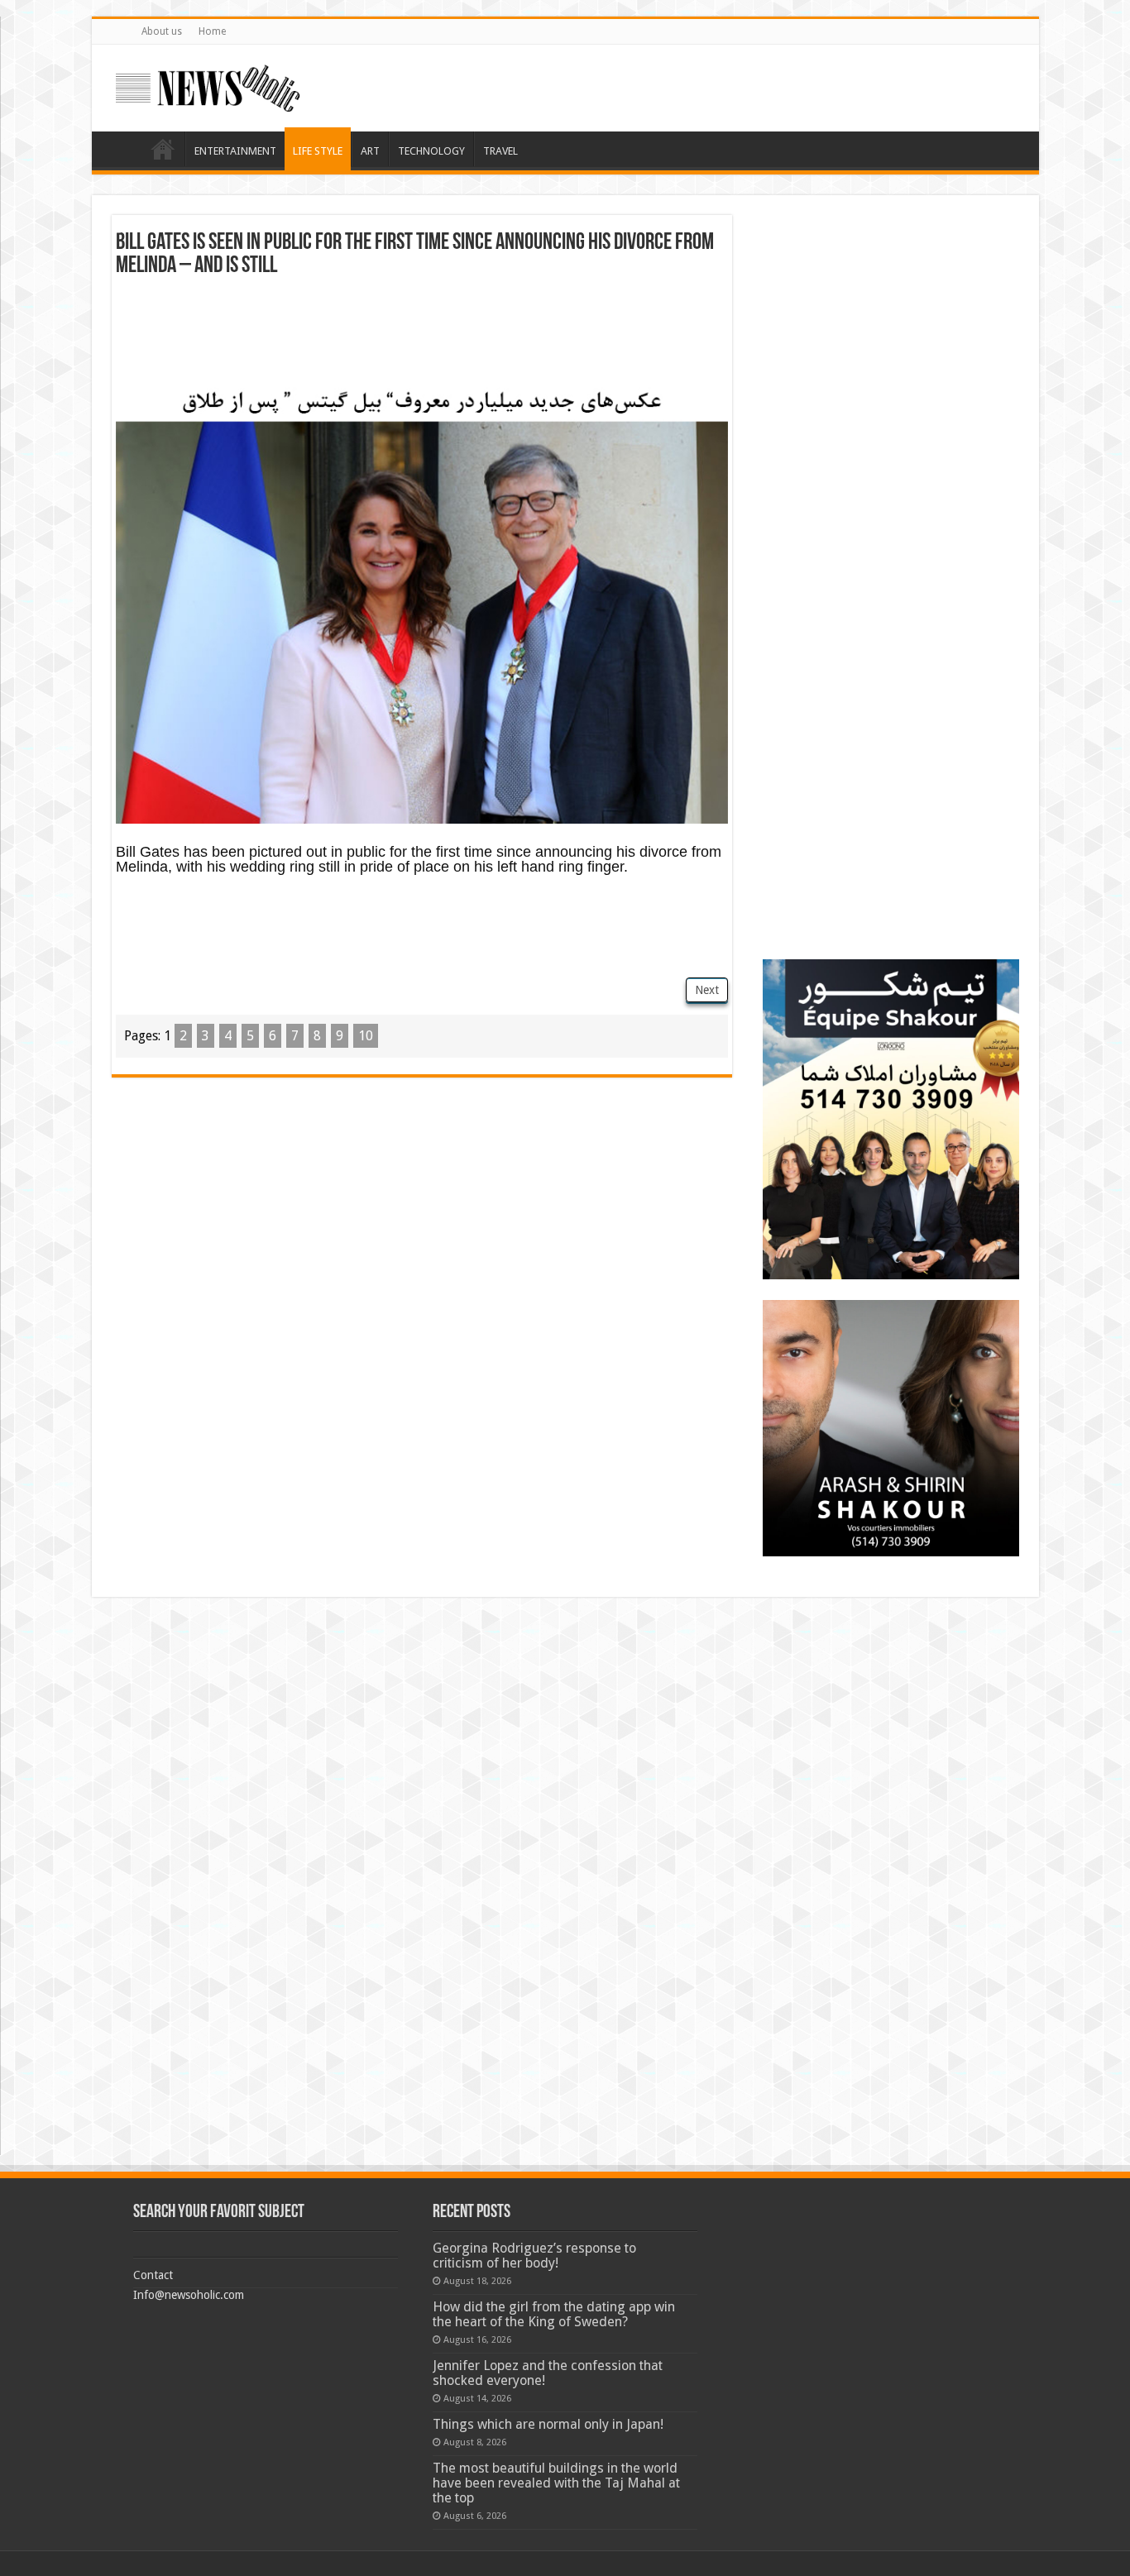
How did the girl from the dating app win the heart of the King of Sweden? (554, 2314)
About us (162, 31)
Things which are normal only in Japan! (548, 2424)
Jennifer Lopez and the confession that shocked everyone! (548, 2373)
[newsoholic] (208, 85)
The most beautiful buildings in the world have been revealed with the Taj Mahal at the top (556, 2483)
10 (366, 1036)
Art (370, 151)
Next (707, 990)
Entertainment (235, 151)
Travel (500, 151)
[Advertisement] (422, 336)
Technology (431, 151)
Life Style (318, 151)
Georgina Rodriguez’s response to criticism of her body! (534, 2256)
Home (212, 31)
